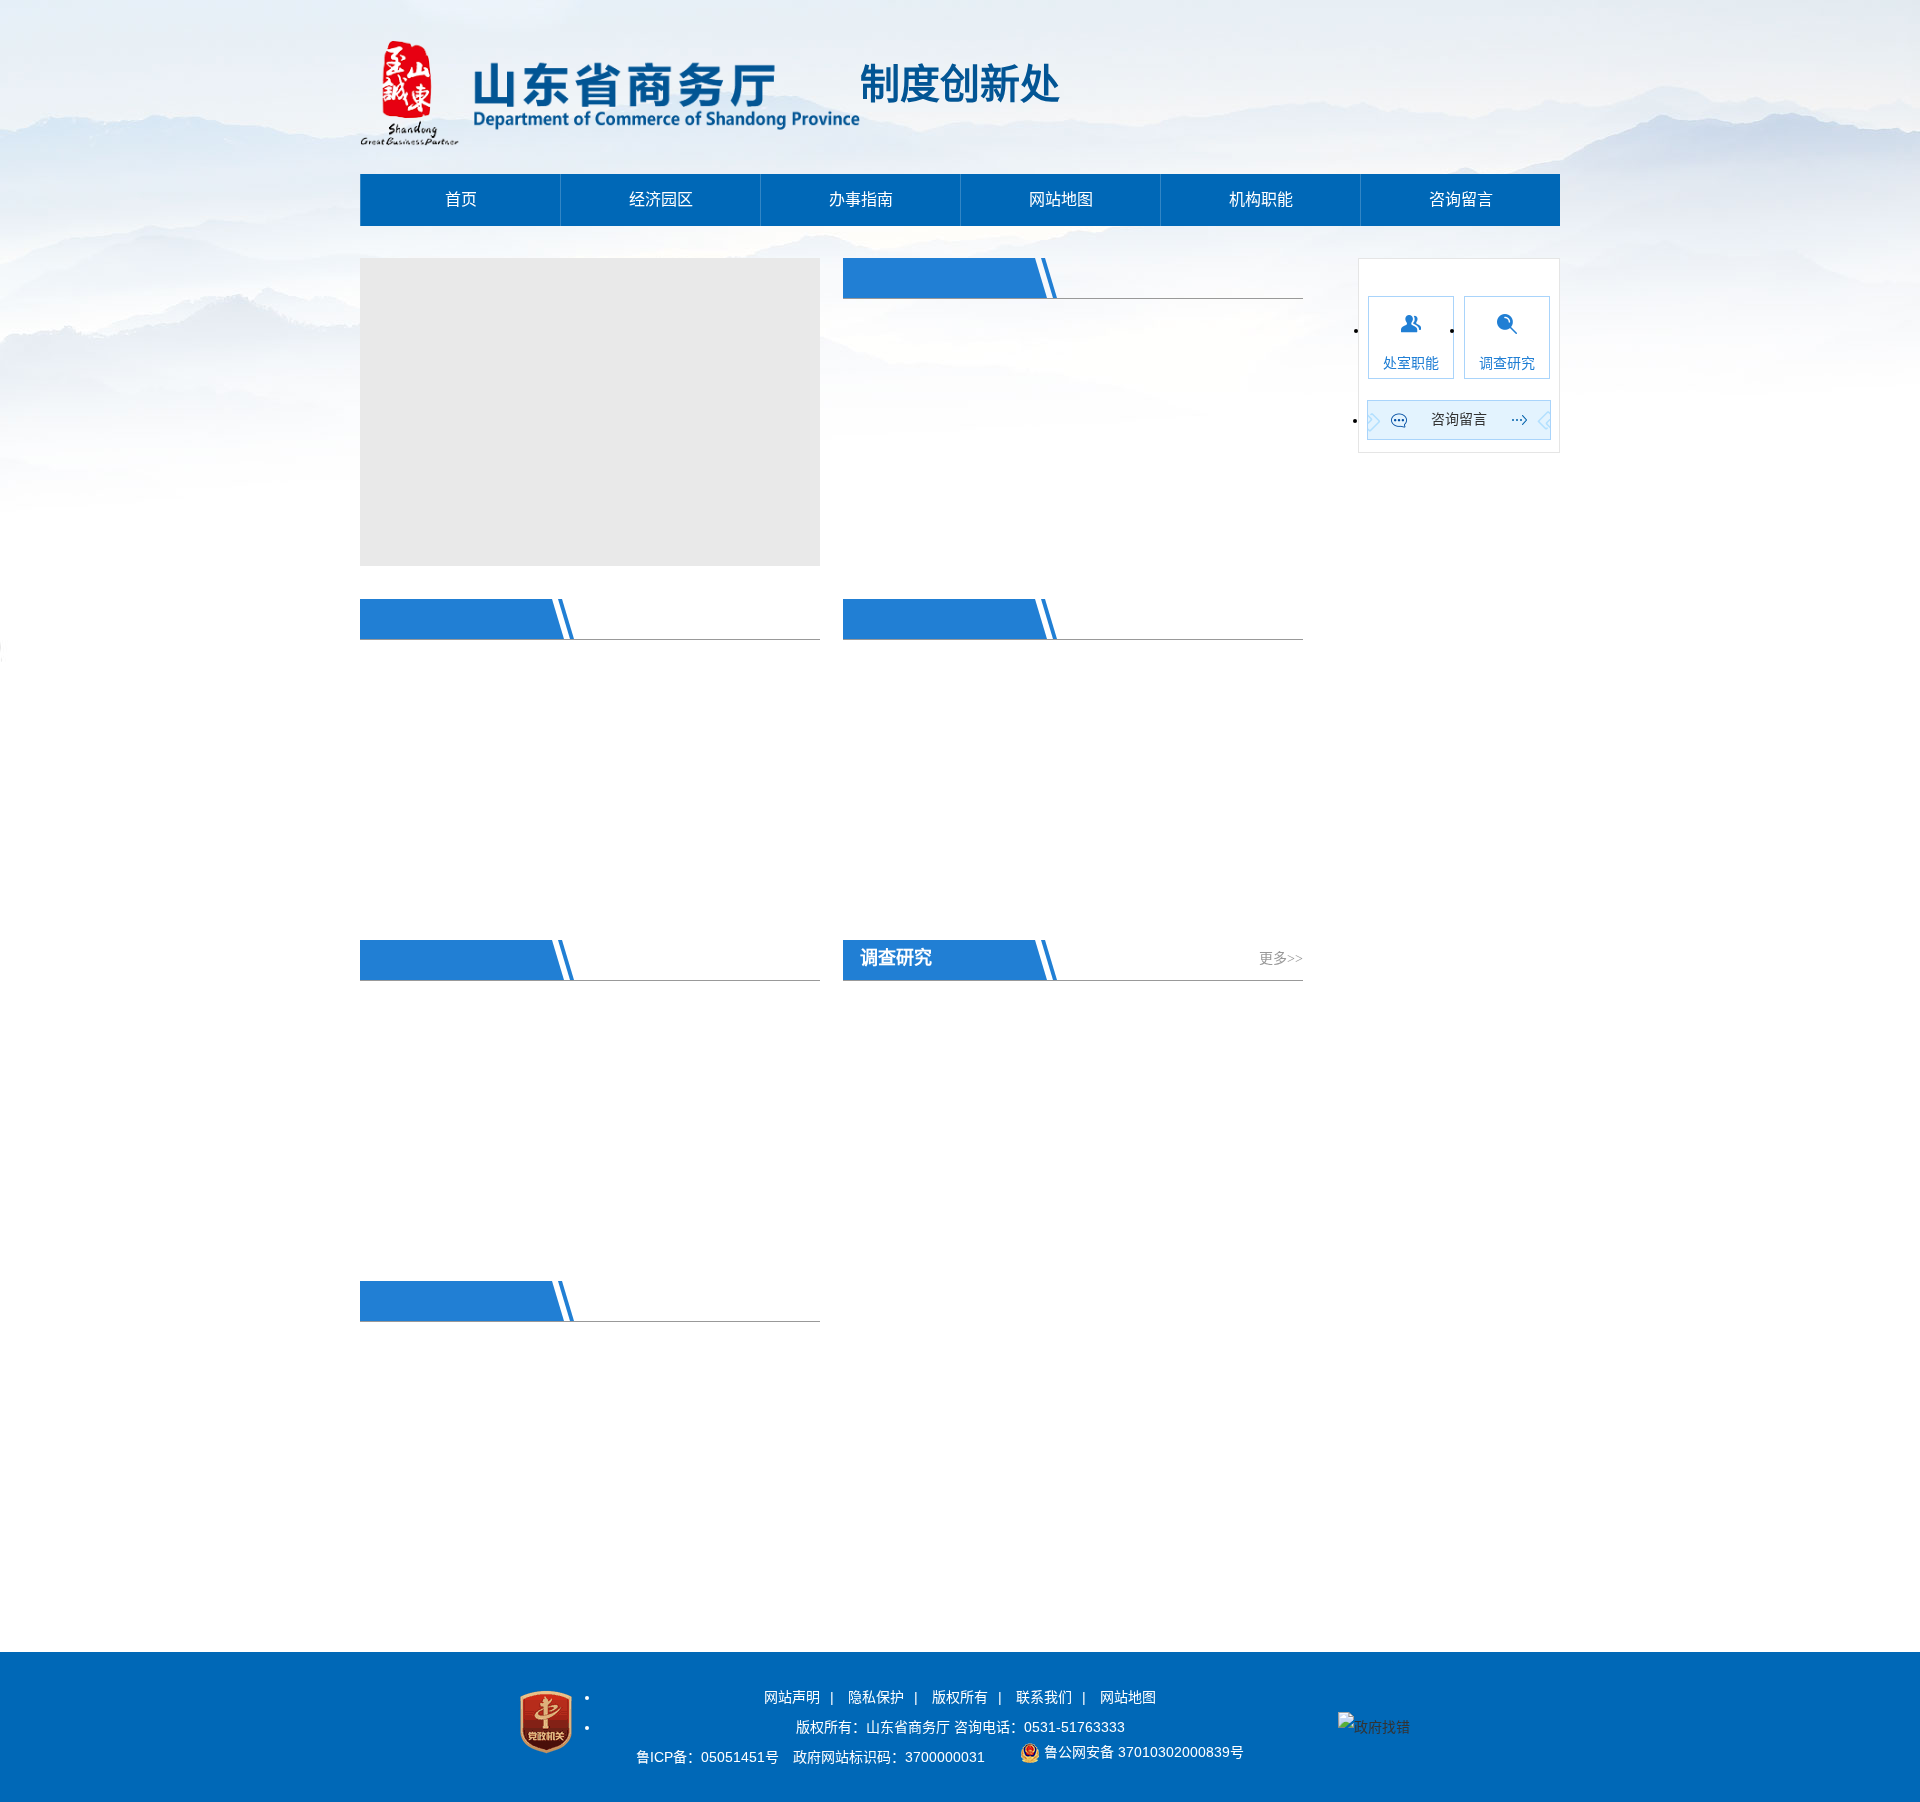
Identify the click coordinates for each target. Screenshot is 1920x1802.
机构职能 (1261, 199)
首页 (461, 199)
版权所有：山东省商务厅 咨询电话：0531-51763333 (960, 1727)
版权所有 (960, 1697)
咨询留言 (1461, 199)
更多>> (1281, 958)
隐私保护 (876, 1697)
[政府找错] (1374, 1727)
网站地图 (1061, 199)
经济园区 (661, 199)
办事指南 (861, 199)
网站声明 (792, 1697)
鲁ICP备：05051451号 (707, 1757)
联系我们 (1044, 1697)
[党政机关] (546, 1757)
